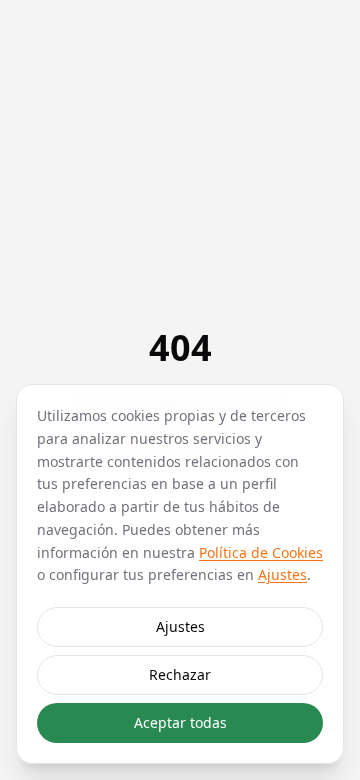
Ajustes (282, 574)
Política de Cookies (261, 552)
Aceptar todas (180, 722)
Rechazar (180, 674)
